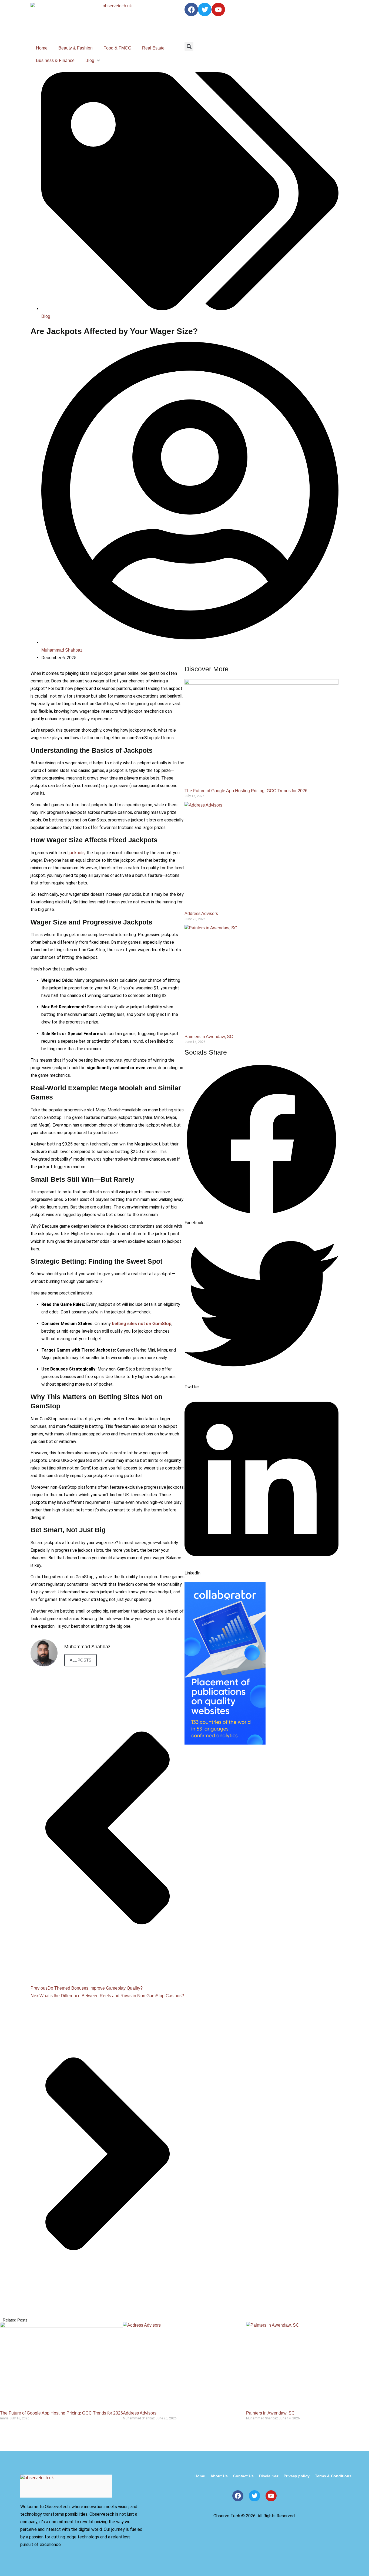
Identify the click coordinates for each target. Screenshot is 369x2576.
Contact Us (243, 2476)
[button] (189, 46)
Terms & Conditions (333, 2476)
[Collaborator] (225, 1743)
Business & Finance (55, 60)
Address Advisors (201, 914)
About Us (219, 2476)
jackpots (77, 853)
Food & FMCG (117, 48)
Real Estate (153, 48)
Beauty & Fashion (76, 48)
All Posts (80, 1660)
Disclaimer (269, 2476)
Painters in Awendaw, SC (209, 1037)
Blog (90, 60)
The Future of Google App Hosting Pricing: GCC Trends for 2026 (246, 791)
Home (42, 48)
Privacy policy (297, 2476)
